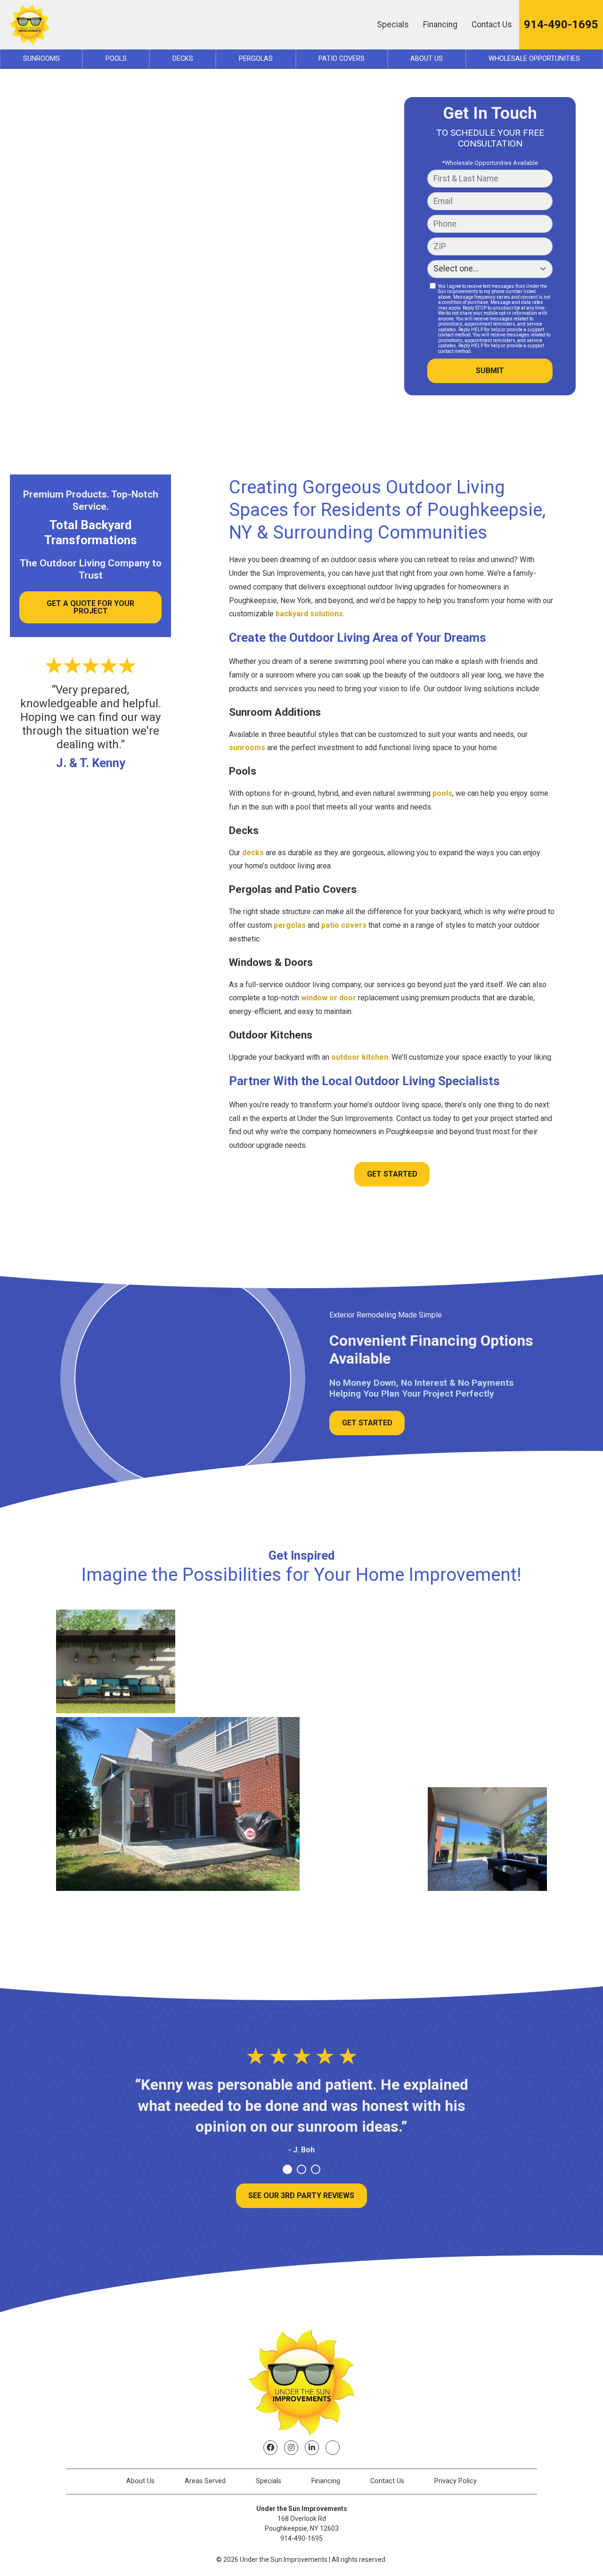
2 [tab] (301, 2169)
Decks (183, 59)
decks (253, 853)
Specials (393, 25)
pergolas (290, 925)
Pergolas (256, 59)
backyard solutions (309, 614)
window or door (329, 998)
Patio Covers (342, 59)
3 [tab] (316, 2169)
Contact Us (492, 25)
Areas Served (205, 2481)
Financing (440, 25)
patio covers (344, 925)
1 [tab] (287, 2169)
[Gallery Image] (116, 1661)
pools (442, 793)
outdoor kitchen (360, 1057)
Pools (116, 59)
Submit (490, 371)
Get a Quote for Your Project (90, 607)
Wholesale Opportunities (534, 59)
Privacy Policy (456, 2481)
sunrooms (247, 748)
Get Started (392, 1174)
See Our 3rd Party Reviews (301, 2196)
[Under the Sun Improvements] (29, 25)
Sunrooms (41, 59)
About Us (427, 59)
